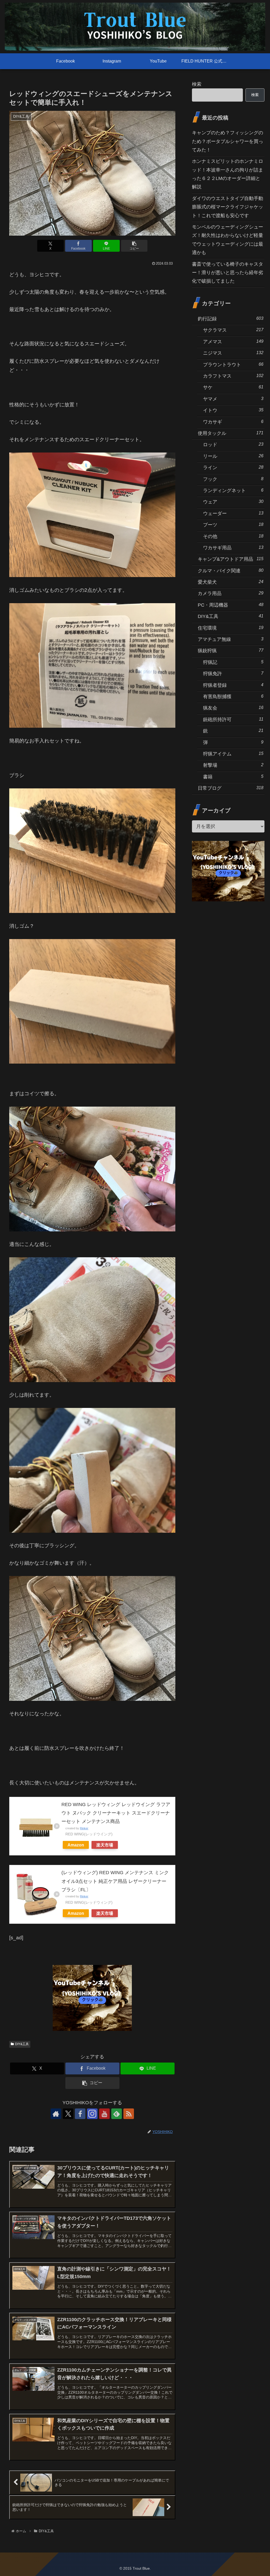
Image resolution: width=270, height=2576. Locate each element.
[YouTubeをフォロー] (104, 2114)
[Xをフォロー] (68, 2114)
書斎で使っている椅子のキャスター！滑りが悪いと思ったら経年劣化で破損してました (228, 273)
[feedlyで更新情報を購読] (117, 2114)
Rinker (84, 1828)
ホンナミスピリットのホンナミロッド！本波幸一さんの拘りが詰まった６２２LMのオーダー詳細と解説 (228, 174)
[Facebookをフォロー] (80, 2114)
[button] (134, 246)
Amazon (76, 1845)
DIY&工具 (22, 2044)
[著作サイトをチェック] (56, 2114)
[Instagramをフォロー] (92, 2114)
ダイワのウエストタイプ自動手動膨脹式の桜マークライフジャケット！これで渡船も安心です (228, 207)
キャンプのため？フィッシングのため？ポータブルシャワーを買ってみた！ (228, 141)
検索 (197, 84)
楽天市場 (105, 1845)
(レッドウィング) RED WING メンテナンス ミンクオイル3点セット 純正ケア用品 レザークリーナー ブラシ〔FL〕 (115, 1881)
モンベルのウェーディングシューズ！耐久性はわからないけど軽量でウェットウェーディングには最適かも (228, 240)
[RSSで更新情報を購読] (129, 2114)
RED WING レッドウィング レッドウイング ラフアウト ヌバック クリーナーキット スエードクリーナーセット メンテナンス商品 (116, 1813)
